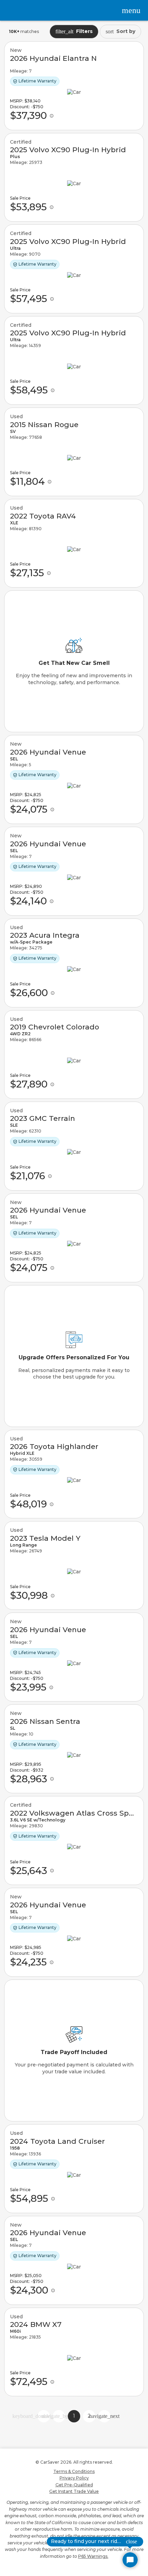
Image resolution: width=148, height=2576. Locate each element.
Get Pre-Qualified (74, 2485)
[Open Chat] (130, 2560)
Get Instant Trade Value (74, 2491)
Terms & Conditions (74, 2471)
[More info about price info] (52, 116)
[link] (74, 86)
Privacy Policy (74, 2478)
